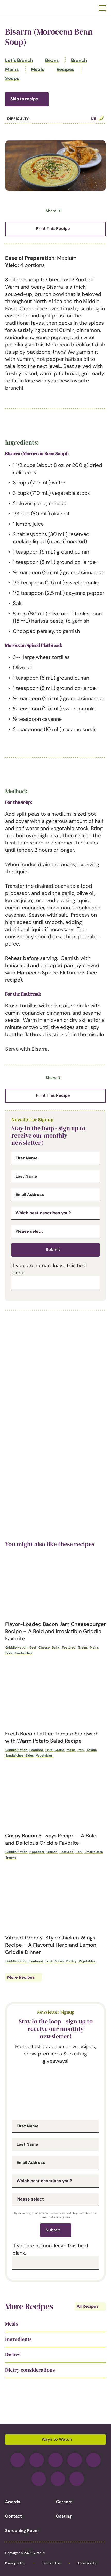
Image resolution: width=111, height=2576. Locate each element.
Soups (12, 78)
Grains (83, 1647)
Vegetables (44, 1755)
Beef (33, 1647)
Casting (64, 2516)
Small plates (94, 1852)
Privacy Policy (15, 2563)
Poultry (71, 1961)
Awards (13, 2502)
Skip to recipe (24, 99)
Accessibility (87, 2563)
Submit (53, 1249)
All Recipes (88, 2306)
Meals (38, 69)
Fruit (49, 1750)
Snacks (11, 1858)
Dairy (56, 1647)
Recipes (65, 69)
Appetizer (37, 1852)
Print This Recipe (53, 228)
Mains (12, 69)
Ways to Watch (57, 2439)
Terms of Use (51, 2563)
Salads (92, 1750)
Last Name (26, 1176)
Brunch (79, 60)
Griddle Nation (16, 1647)
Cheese (44, 1647)
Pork (9, 1653)
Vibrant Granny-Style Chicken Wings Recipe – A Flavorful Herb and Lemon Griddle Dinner (51, 1945)
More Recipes (21, 1977)
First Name (27, 1158)
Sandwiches (23, 1653)
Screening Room (22, 2531)
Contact (14, 2516)
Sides (30, 1755)
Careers (64, 2502)
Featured (69, 1647)
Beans (52, 60)
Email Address (30, 1195)
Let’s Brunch (19, 60)
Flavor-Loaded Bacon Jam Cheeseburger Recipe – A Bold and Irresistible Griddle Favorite (55, 1631)
